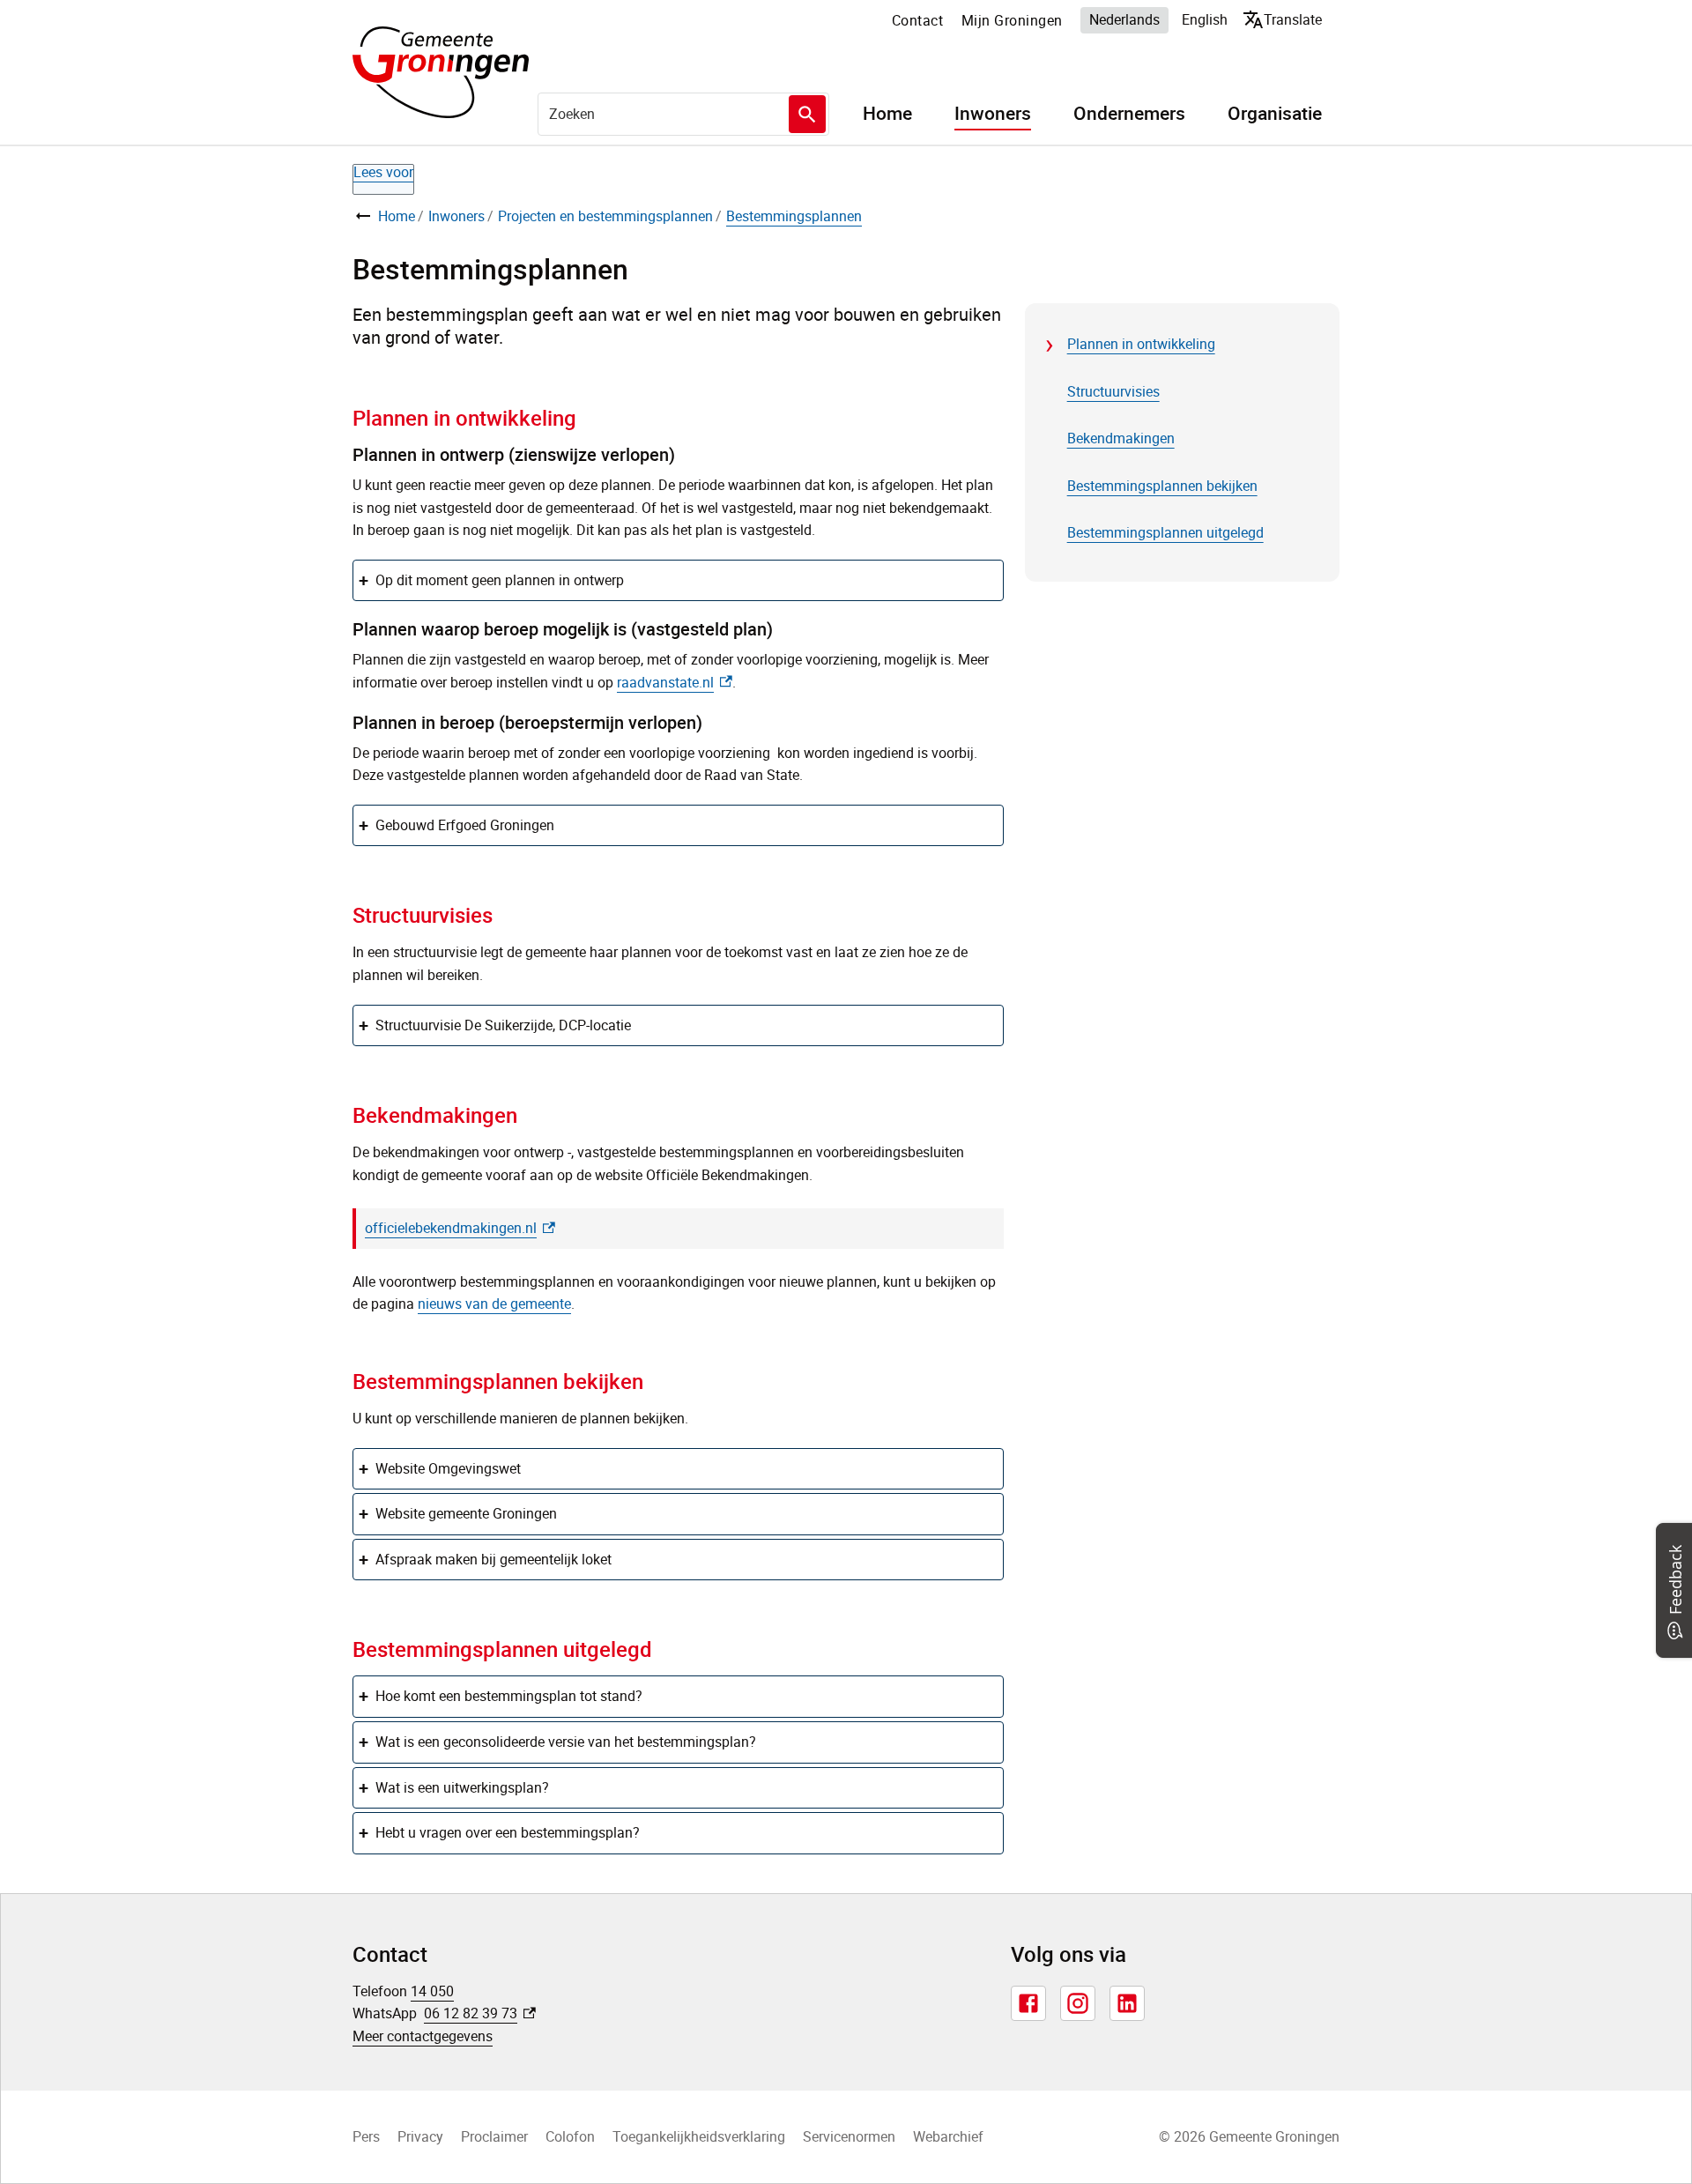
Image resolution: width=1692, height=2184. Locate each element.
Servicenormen (849, 2136)
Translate (1286, 19)
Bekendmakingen (1121, 438)
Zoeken (807, 114)
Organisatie (1275, 114)
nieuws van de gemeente (494, 1304)
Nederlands (1124, 19)
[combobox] (683, 114)
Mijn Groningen (1012, 20)
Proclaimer (494, 2136)
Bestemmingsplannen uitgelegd (1165, 532)
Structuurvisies (1113, 391)
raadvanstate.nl (675, 682)
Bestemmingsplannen (794, 216)
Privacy (420, 2136)
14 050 (432, 1991)
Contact (918, 20)
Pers (366, 2136)
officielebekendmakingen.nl (460, 1228)
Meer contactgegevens (423, 2036)
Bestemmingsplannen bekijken (1162, 486)
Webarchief (948, 2136)
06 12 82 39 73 (480, 2013)
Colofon (570, 2136)
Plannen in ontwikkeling (1141, 344)
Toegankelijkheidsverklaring (699, 2136)
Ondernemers (1129, 114)
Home (887, 114)
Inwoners (993, 114)
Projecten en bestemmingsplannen (605, 216)
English (1205, 19)
